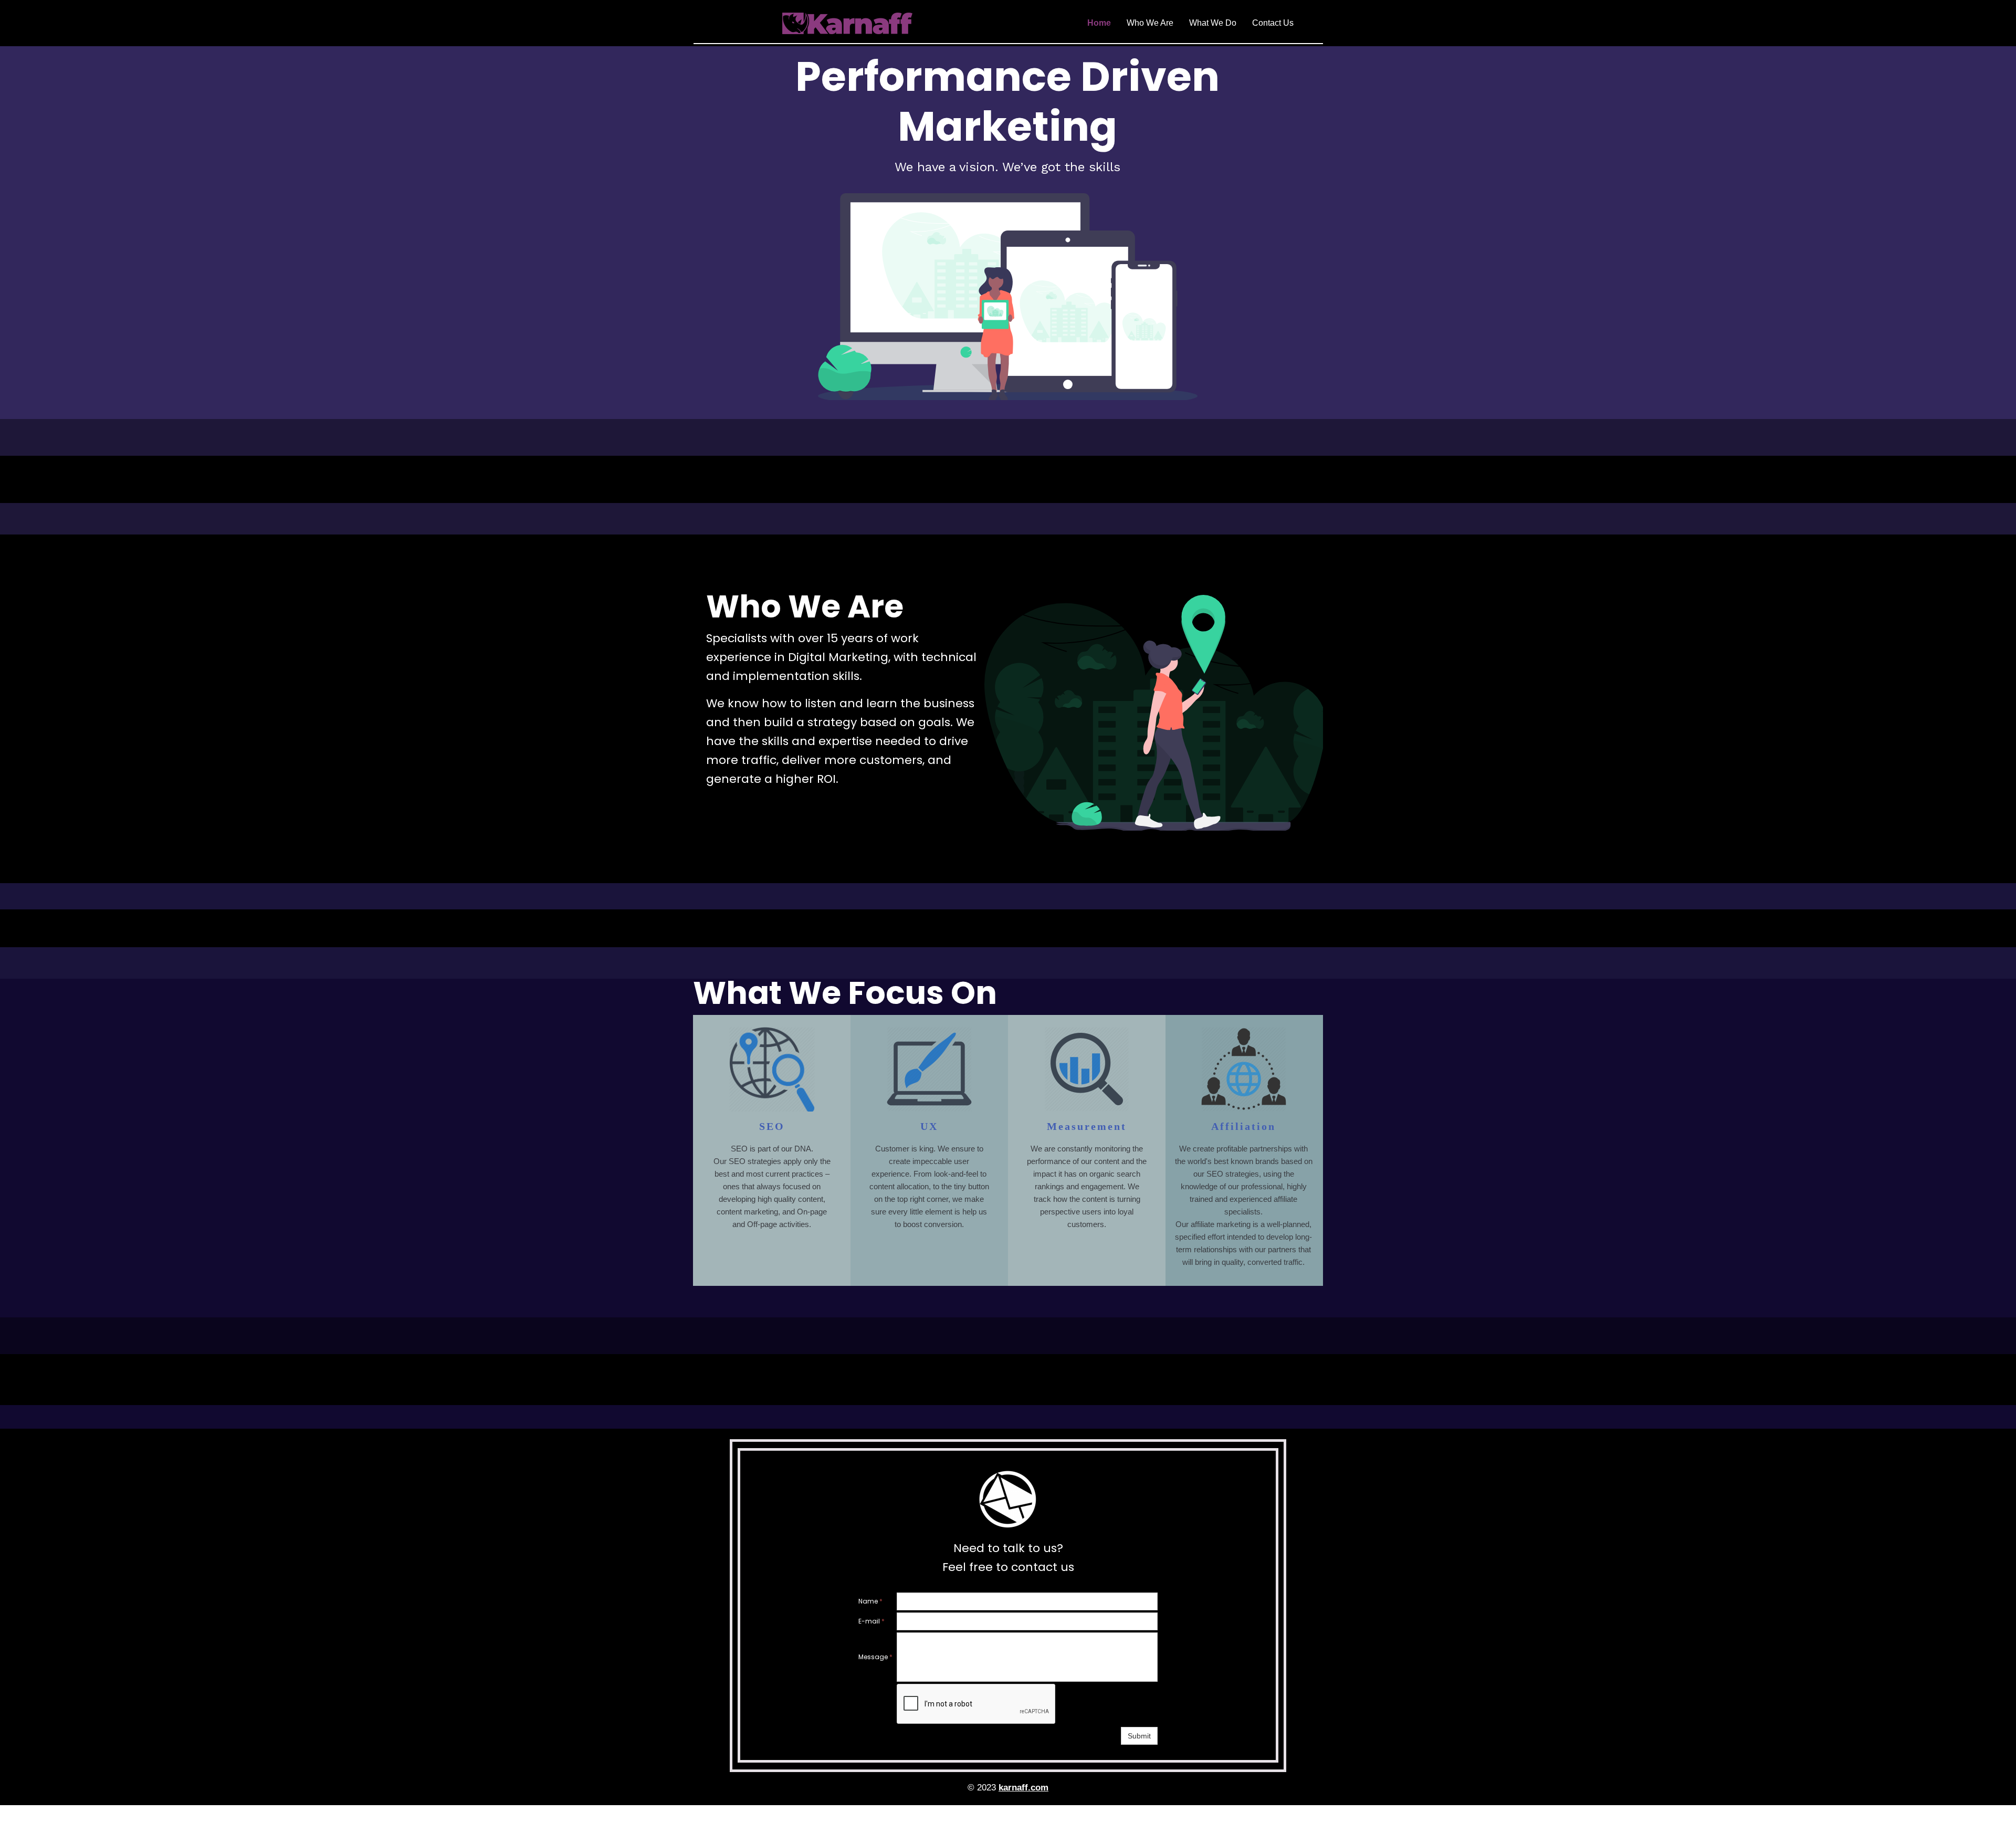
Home (1099, 23)
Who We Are (1150, 23)
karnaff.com (1023, 1788)
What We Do (1213, 23)
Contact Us (1273, 23)
